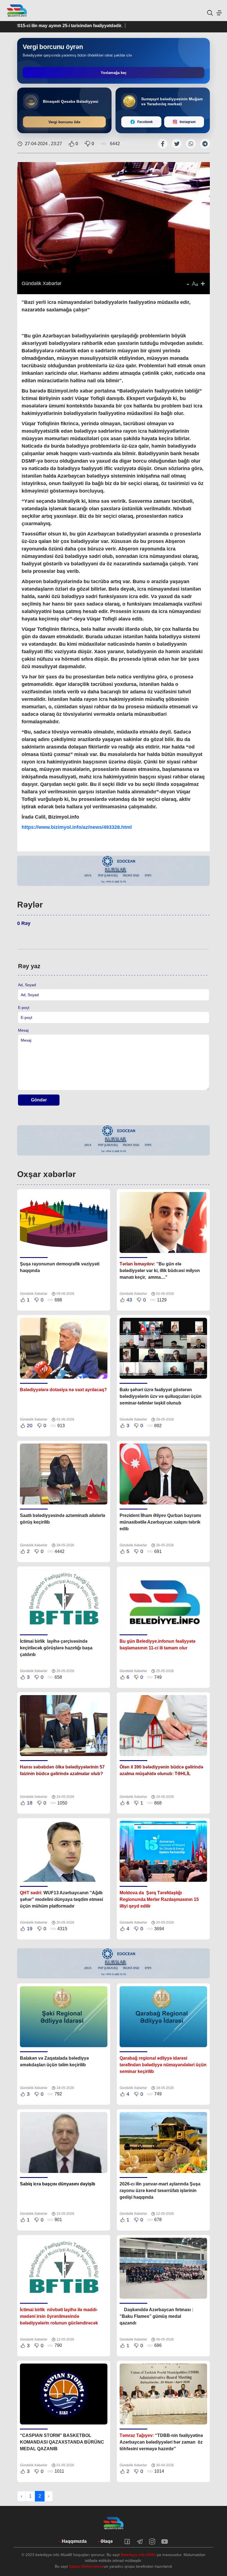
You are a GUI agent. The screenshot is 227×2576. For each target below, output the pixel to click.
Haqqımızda (74, 2541)
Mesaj (23, 1030)
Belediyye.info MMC (138, 2555)
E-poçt (24, 1008)
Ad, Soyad (27, 985)
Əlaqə (107, 2541)
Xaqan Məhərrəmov (86, 2566)
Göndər (39, 1100)
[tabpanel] (114, 871)
